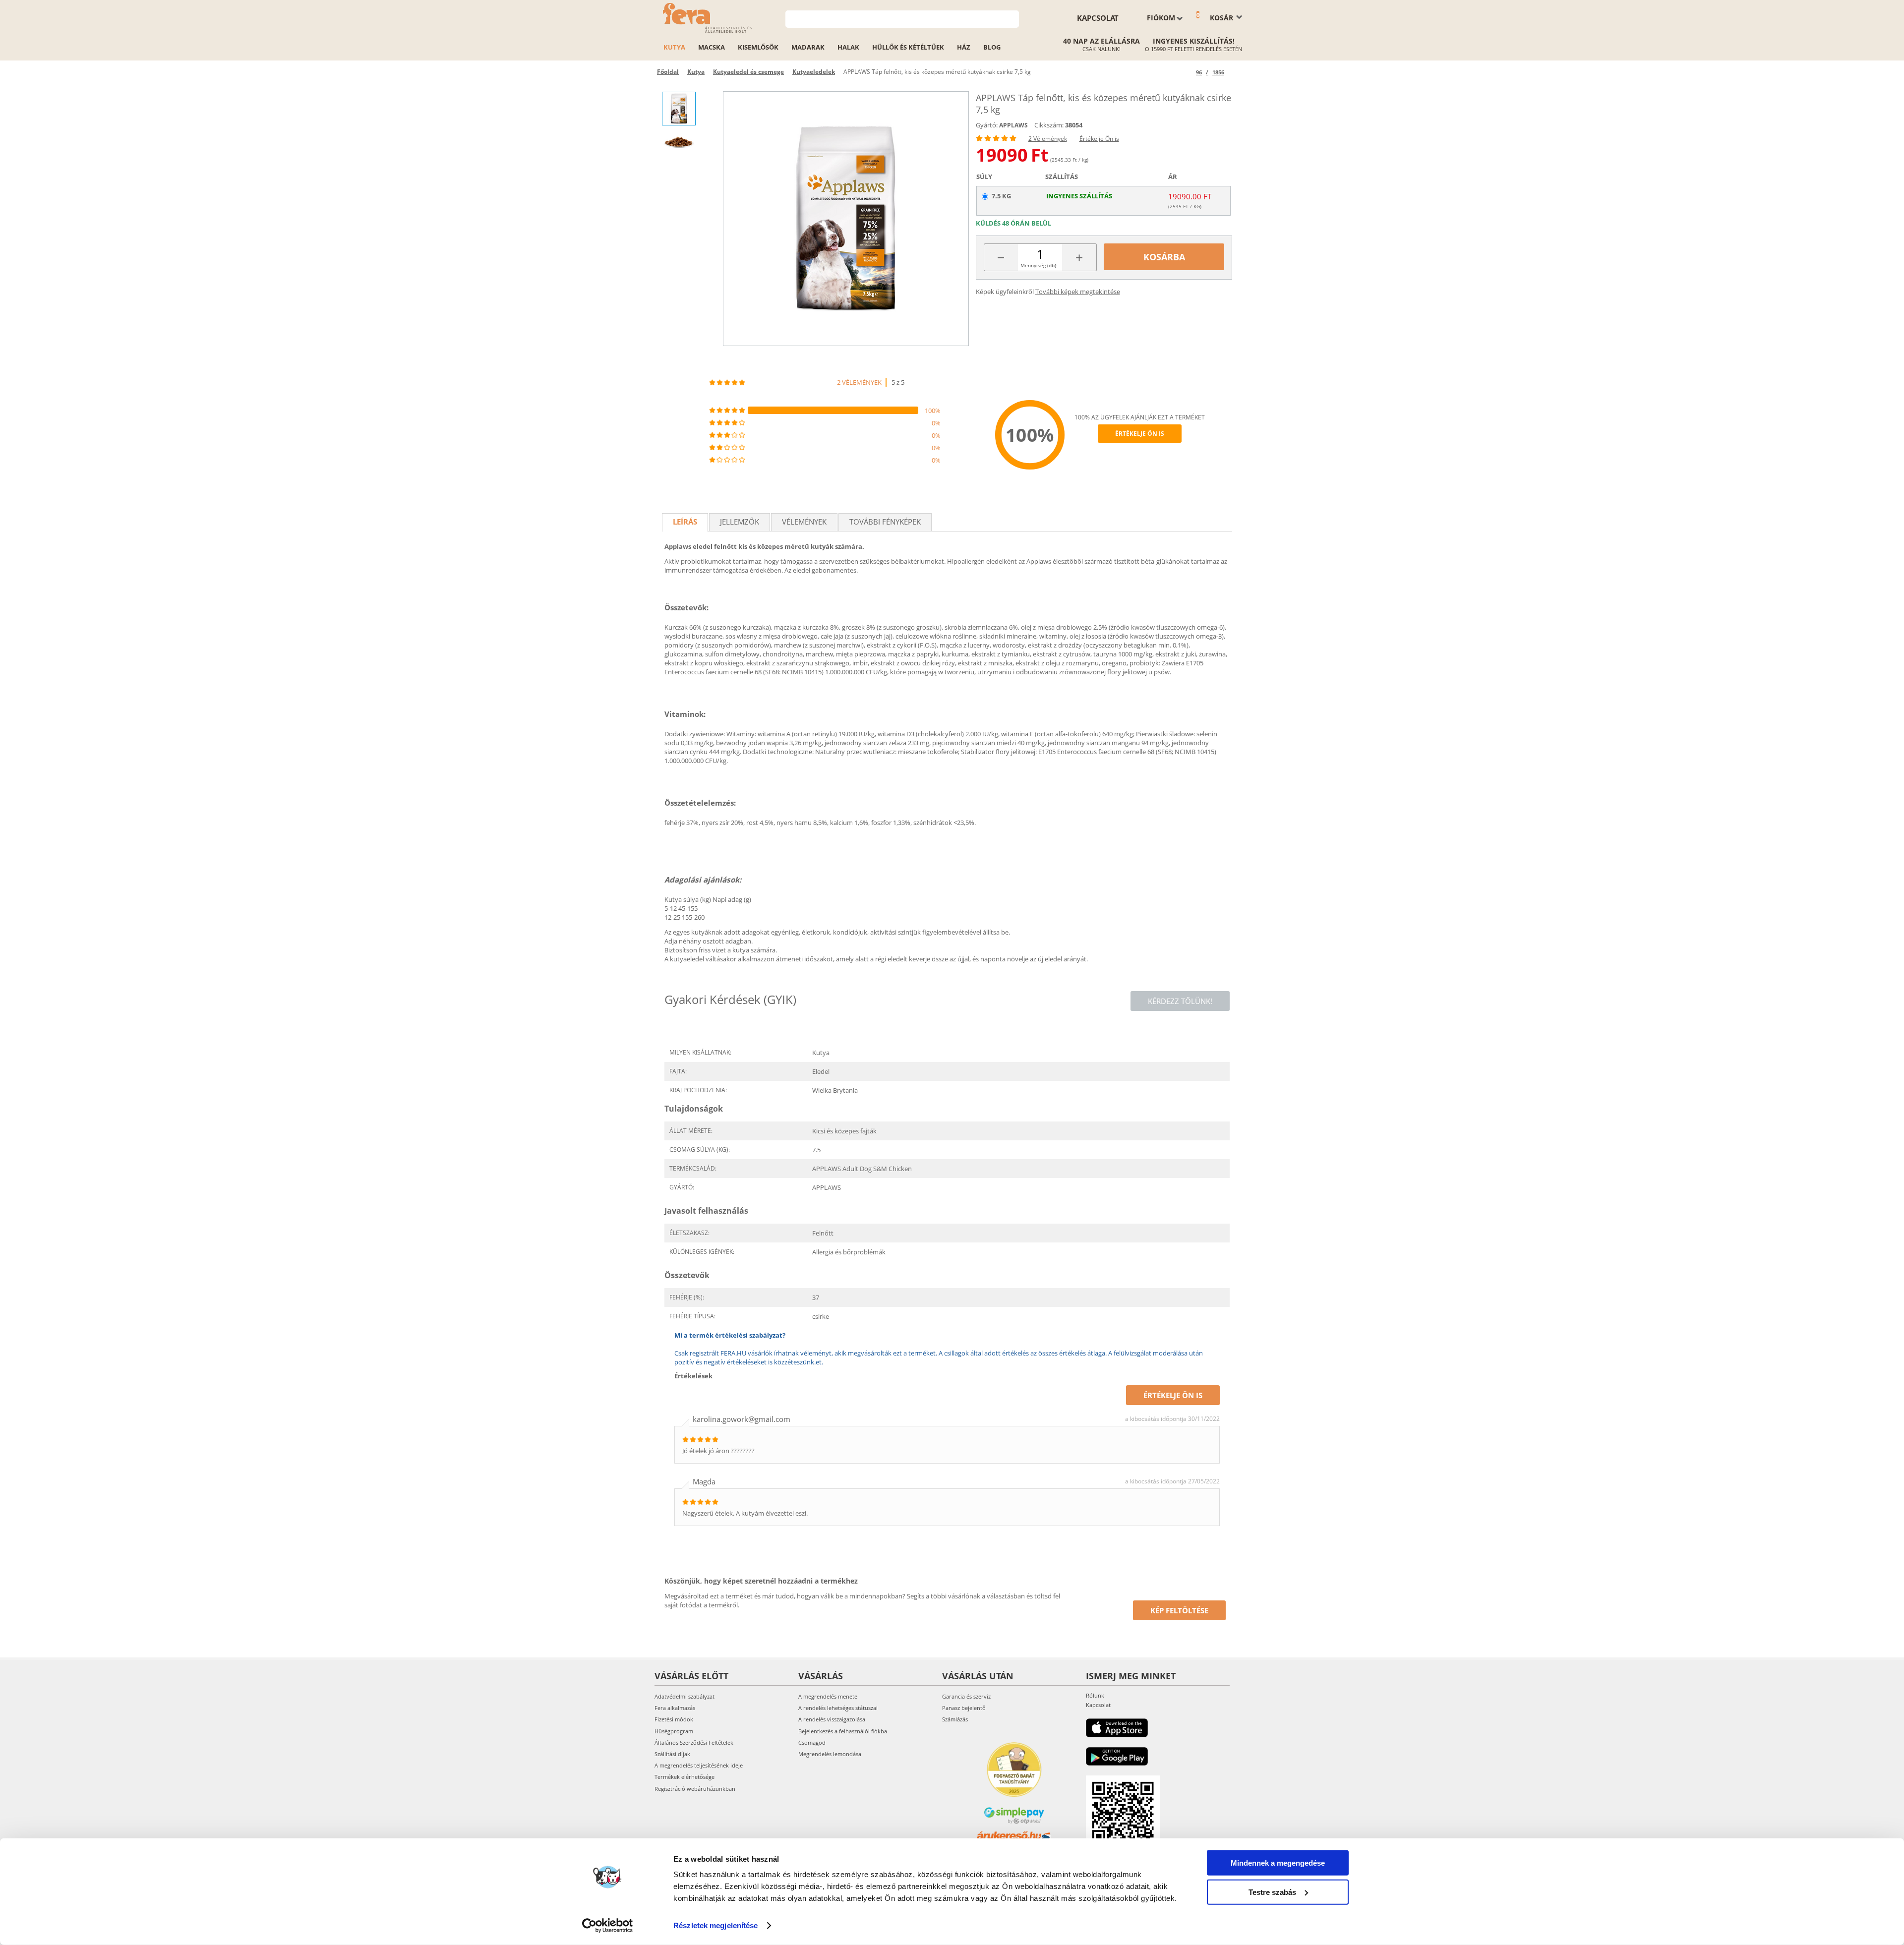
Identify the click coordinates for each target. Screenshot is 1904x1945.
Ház (964, 47)
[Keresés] (1012, 18)
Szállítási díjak (672, 1754)
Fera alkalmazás (675, 1708)
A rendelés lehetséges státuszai (838, 1708)
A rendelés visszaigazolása (832, 1719)
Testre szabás (1272, 1892)
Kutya (674, 47)
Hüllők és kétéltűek (908, 47)
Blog (992, 47)
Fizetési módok (674, 1719)
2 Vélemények (1048, 139)
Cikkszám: (1049, 125)
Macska (712, 47)
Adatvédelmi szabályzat (684, 1696)
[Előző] (1187, 72)
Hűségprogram (674, 1731)
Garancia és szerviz (966, 1696)
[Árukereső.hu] (1014, 1836)
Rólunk (1095, 1695)
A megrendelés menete (828, 1696)
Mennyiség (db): (1039, 265)
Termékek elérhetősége (684, 1777)
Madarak (808, 47)
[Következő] (1233, 72)
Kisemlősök (758, 47)
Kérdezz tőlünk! (1180, 1001)
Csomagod (812, 1742)
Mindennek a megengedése (1278, 1863)
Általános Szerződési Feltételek (694, 1742)
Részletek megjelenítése (715, 1925)
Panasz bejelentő (964, 1708)
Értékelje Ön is (1099, 139)
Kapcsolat (1098, 18)
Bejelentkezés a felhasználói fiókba (843, 1731)
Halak (848, 47)
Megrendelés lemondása (830, 1754)
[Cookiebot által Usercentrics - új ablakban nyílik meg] (608, 1926)
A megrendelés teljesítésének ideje (699, 1765)
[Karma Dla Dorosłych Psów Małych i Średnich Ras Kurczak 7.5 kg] (846, 219)
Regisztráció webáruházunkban (695, 1789)
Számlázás (955, 1719)
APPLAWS (1013, 125)
